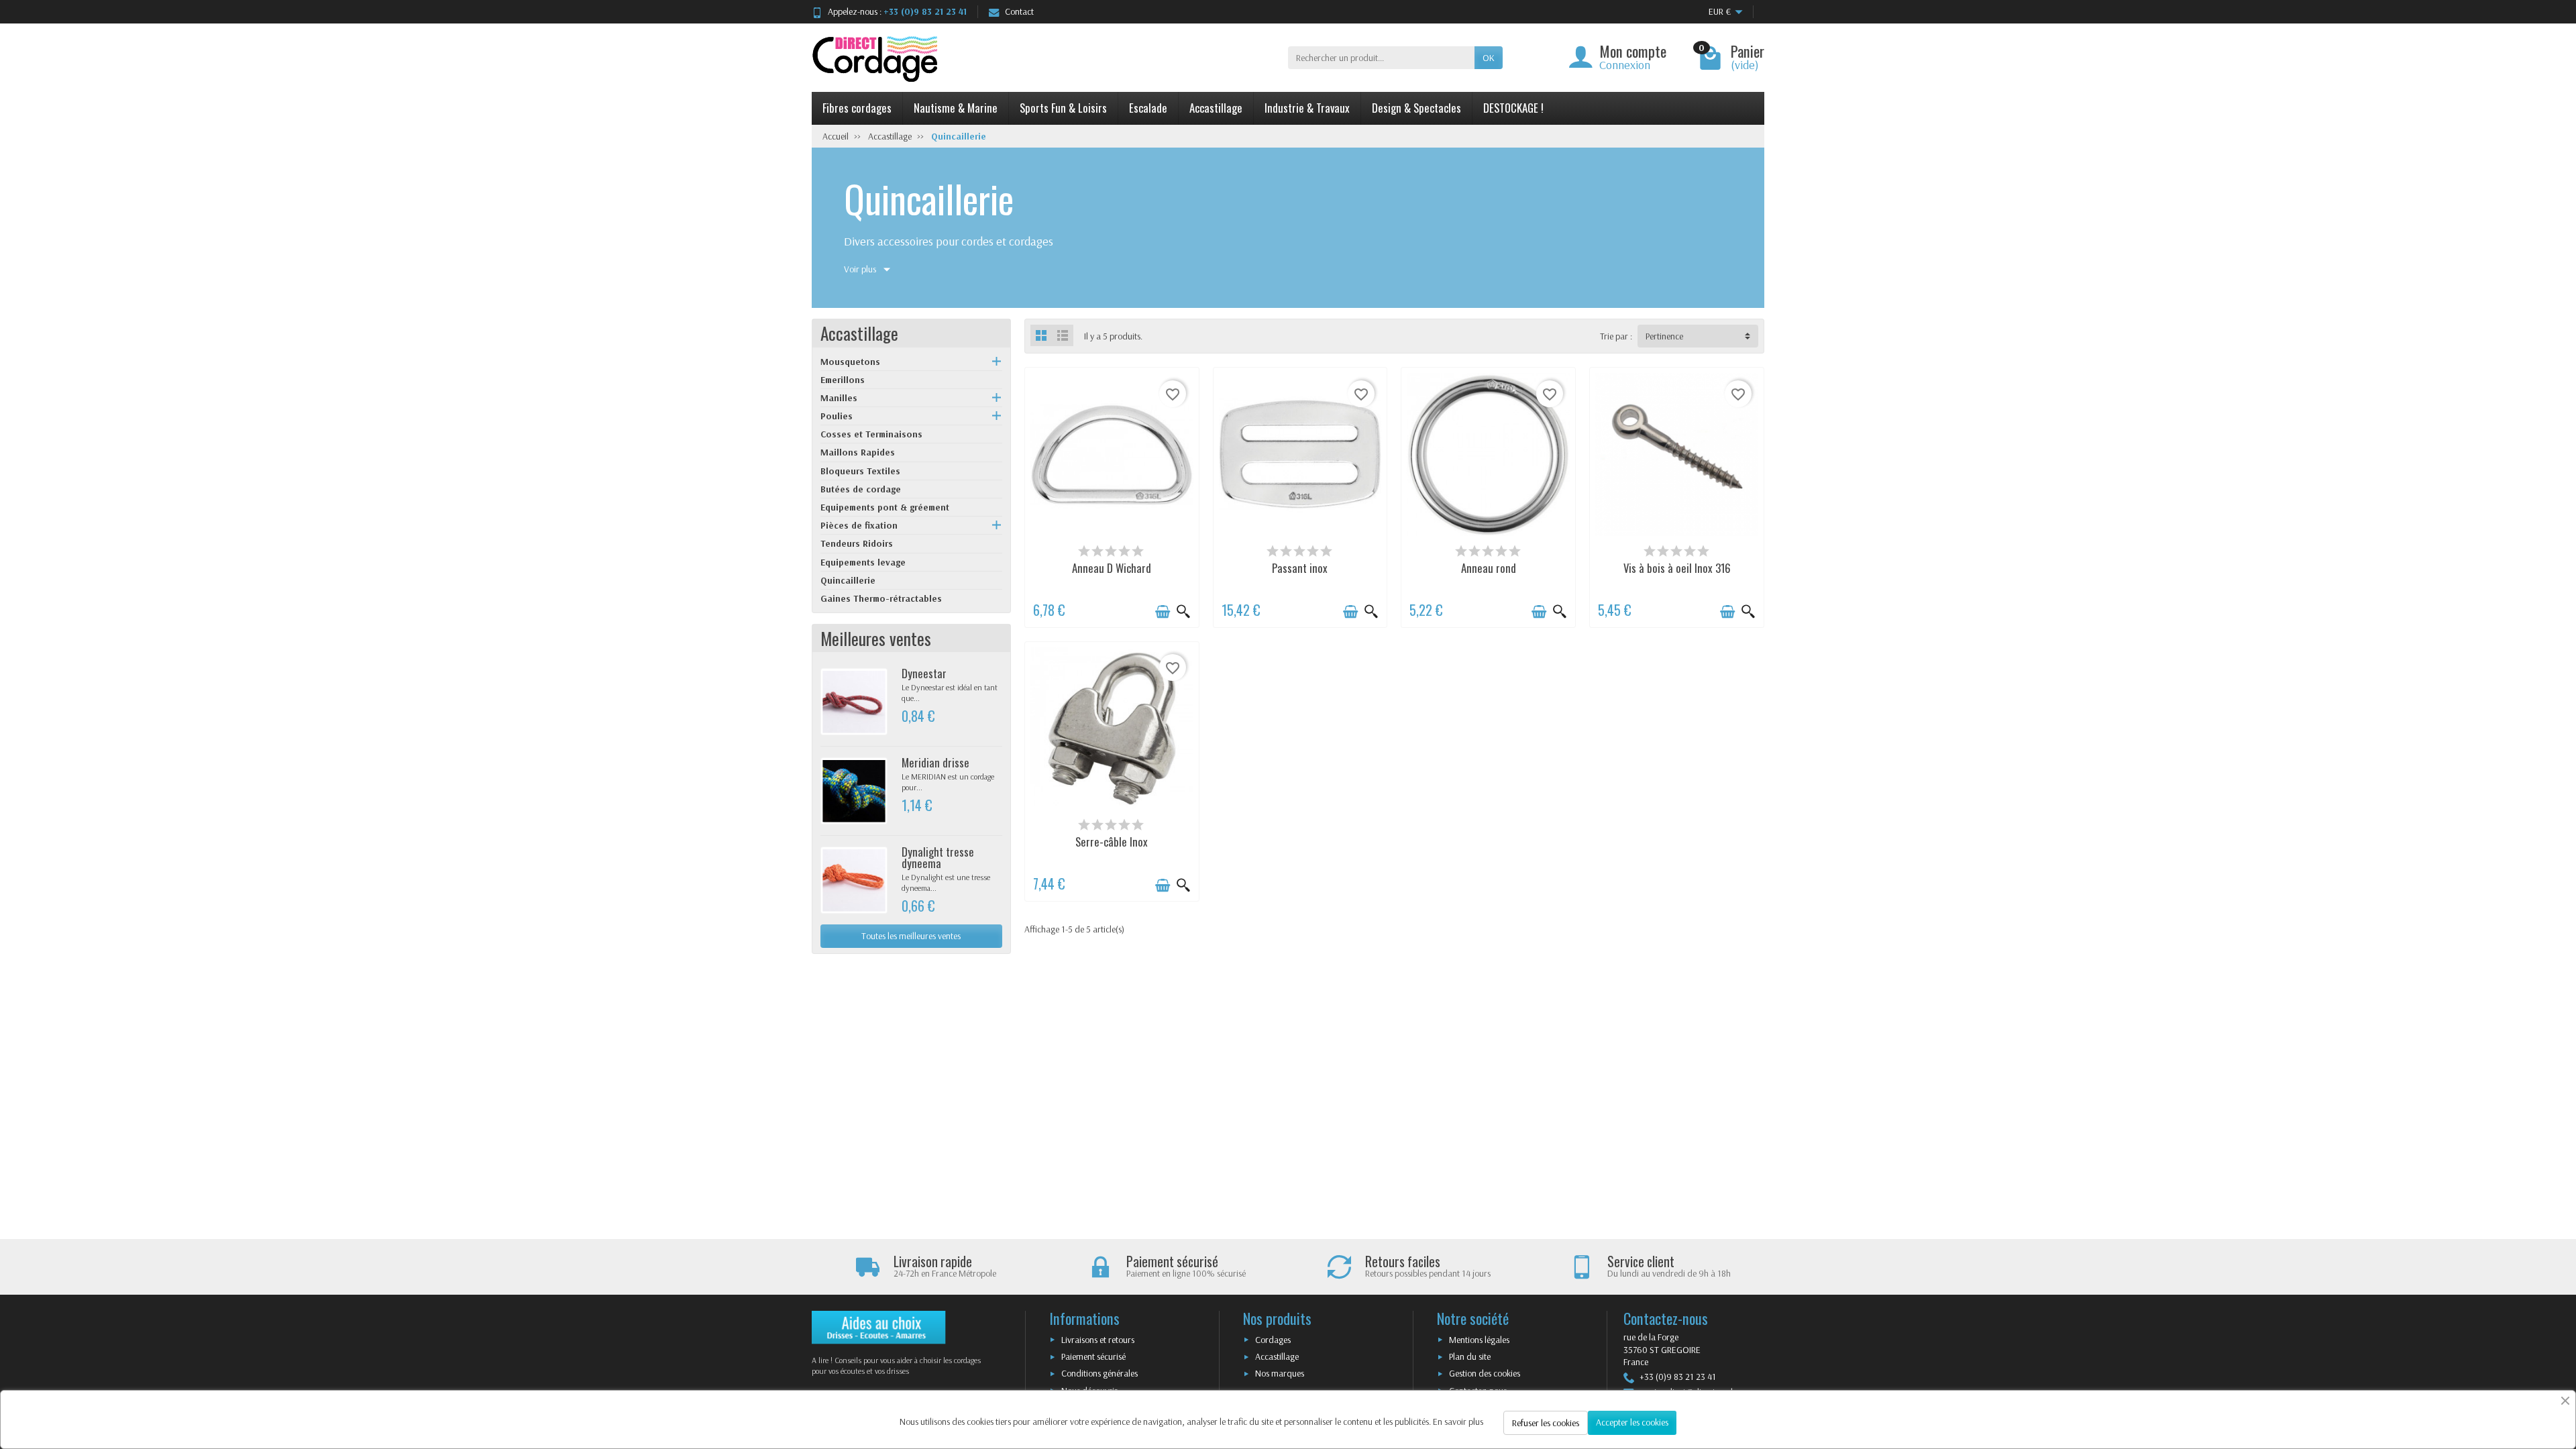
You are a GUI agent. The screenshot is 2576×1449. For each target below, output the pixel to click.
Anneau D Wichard (1112, 568)
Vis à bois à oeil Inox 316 (1677, 568)
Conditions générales (1099, 1373)
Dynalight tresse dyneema (938, 857)
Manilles (839, 398)
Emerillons (843, 380)
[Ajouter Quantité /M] (1163, 612)
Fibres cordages (857, 108)
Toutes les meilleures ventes (911, 936)
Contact (1019, 11)
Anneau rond (1489, 568)
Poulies (837, 416)
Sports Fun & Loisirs (1063, 108)
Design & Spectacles (1416, 108)
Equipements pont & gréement (885, 507)
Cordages (1273, 1340)
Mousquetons (850, 362)
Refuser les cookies (1546, 1423)
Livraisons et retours (1098, 1340)
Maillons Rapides (858, 452)
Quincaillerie (848, 580)
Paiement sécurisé (1093, 1356)
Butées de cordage (861, 489)
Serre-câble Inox (1112, 842)
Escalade (1148, 108)
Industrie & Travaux (1307, 108)
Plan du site (1470, 1356)
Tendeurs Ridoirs (857, 543)
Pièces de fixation (859, 525)
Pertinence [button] (1664, 336)
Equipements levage (863, 562)
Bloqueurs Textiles (860, 471)
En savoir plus (1458, 1421)
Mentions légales (1479, 1340)
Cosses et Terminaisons (871, 434)
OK (1489, 58)
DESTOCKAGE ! (1513, 108)
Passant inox (1300, 568)
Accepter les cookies (1632, 1422)
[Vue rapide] (1183, 612)
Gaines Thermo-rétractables (881, 598)
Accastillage (1216, 108)
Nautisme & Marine (956, 108)
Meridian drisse (935, 762)
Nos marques (1280, 1373)
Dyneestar (924, 673)
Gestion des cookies (1485, 1373)
